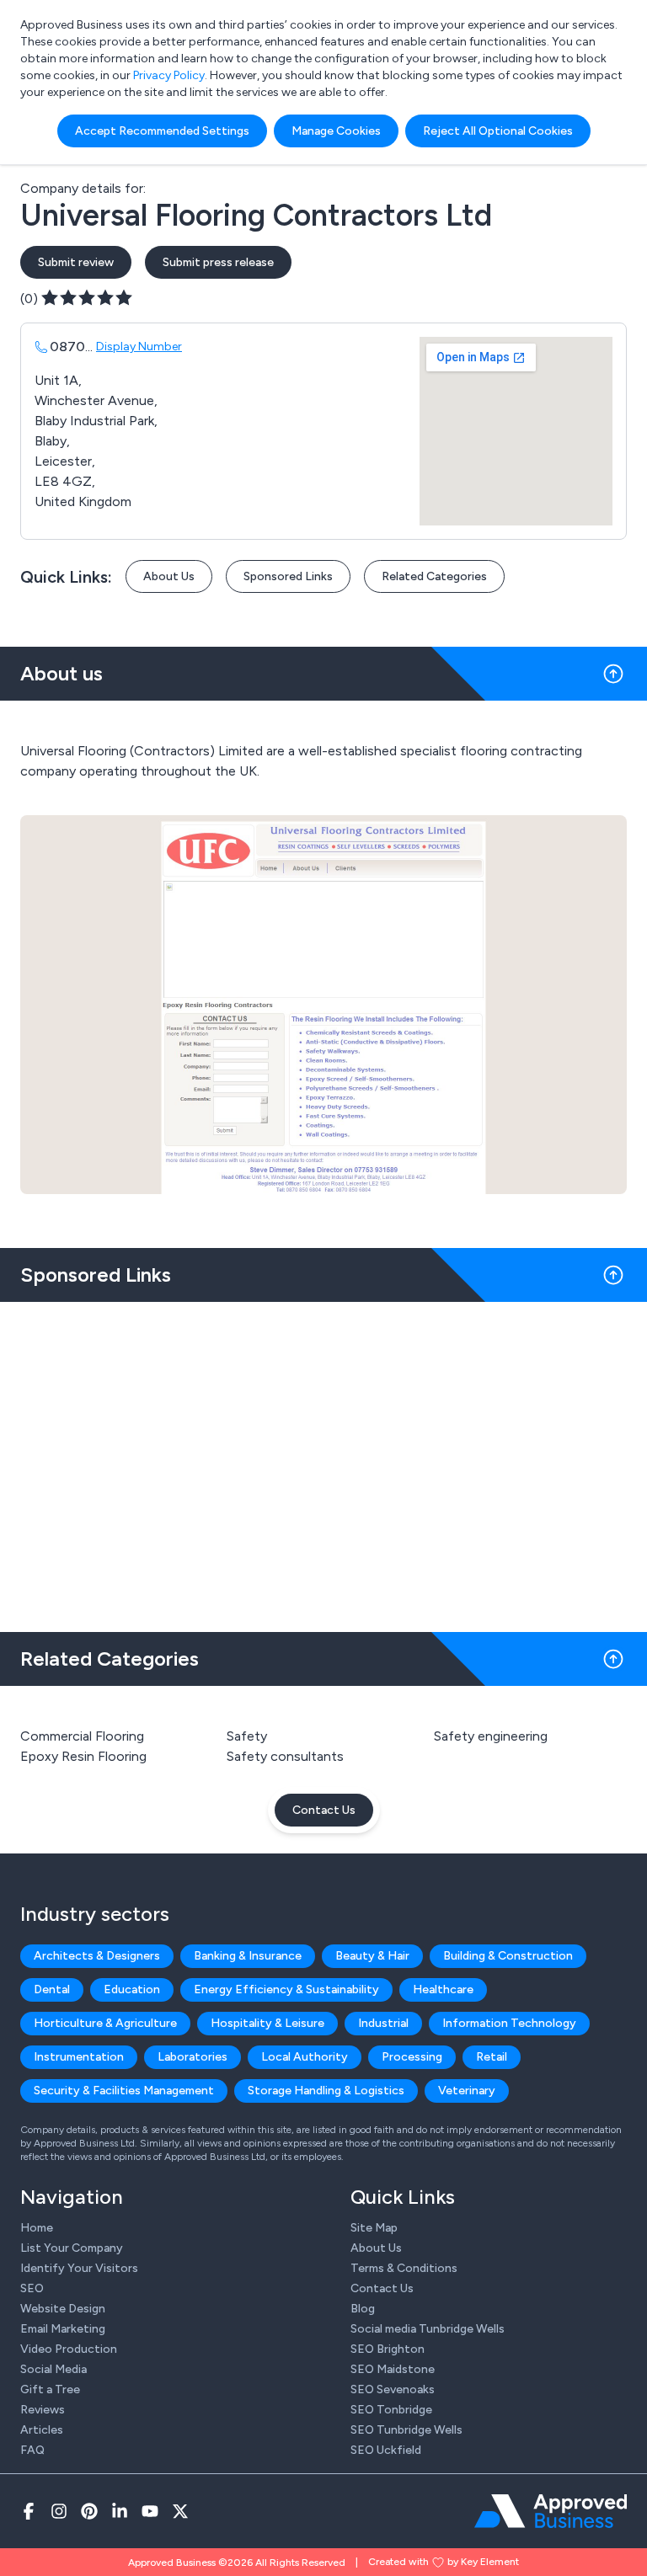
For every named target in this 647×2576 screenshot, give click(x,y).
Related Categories (434, 576)
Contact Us (324, 1810)
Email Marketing (63, 2329)
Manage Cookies (336, 131)
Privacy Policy (169, 75)
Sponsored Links (288, 576)
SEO (32, 2288)
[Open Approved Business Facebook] (29, 2511)
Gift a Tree (50, 2389)
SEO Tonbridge (391, 2410)
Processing (412, 2057)
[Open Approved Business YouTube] (150, 2511)
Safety (247, 1736)
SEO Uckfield (386, 2450)
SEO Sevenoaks (393, 2389)
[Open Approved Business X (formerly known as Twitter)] (180, 2511)
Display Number (139, 347)
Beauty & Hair (372, 1956)
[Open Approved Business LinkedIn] (120, 2511)
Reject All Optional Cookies (498, 131)
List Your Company (72, 2248)
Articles (42, 2430)
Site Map (374, 2228)
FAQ (32, 2450)
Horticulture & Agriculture (105, 2023)
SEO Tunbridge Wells (406, 2430)
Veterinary (467, 2091)
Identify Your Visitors (79, 2268)
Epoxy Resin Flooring (83, 1756)
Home (37, 2228)
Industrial (383, 2023)
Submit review (76, 262)
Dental (52, 1989)
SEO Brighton (388, 2349)
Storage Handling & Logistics (326, 2091)
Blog (363, 2309)
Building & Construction (508, 1956)
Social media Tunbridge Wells (428, 2329)
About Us (169, 576)
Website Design (63, 2309)
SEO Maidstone (393, 2369)
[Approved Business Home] (551, 2511)
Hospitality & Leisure (267, 2023)
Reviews (43, 2410)
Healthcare (443, 1989)
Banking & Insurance (248, 1956)
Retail (492, 2057)
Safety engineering (491, 1736)
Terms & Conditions (404, 2268)
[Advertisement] (323, 1460)
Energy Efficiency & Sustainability (286, 1989)
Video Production (69, 2349)
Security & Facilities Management (124, 2091)
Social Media (53, 2369)
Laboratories (192, 2057)
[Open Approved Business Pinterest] (89, 2511)
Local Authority (305, 2057)
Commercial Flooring (82, 1736)
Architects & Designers (97, 1956)
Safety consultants (285, 1756)
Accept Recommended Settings (162, 131)
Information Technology (509, 2023)
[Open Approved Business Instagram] (59, 2511)
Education (132, 1989)
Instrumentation (79, 2057)
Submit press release (218, 262)
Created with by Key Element (444, 2562)
